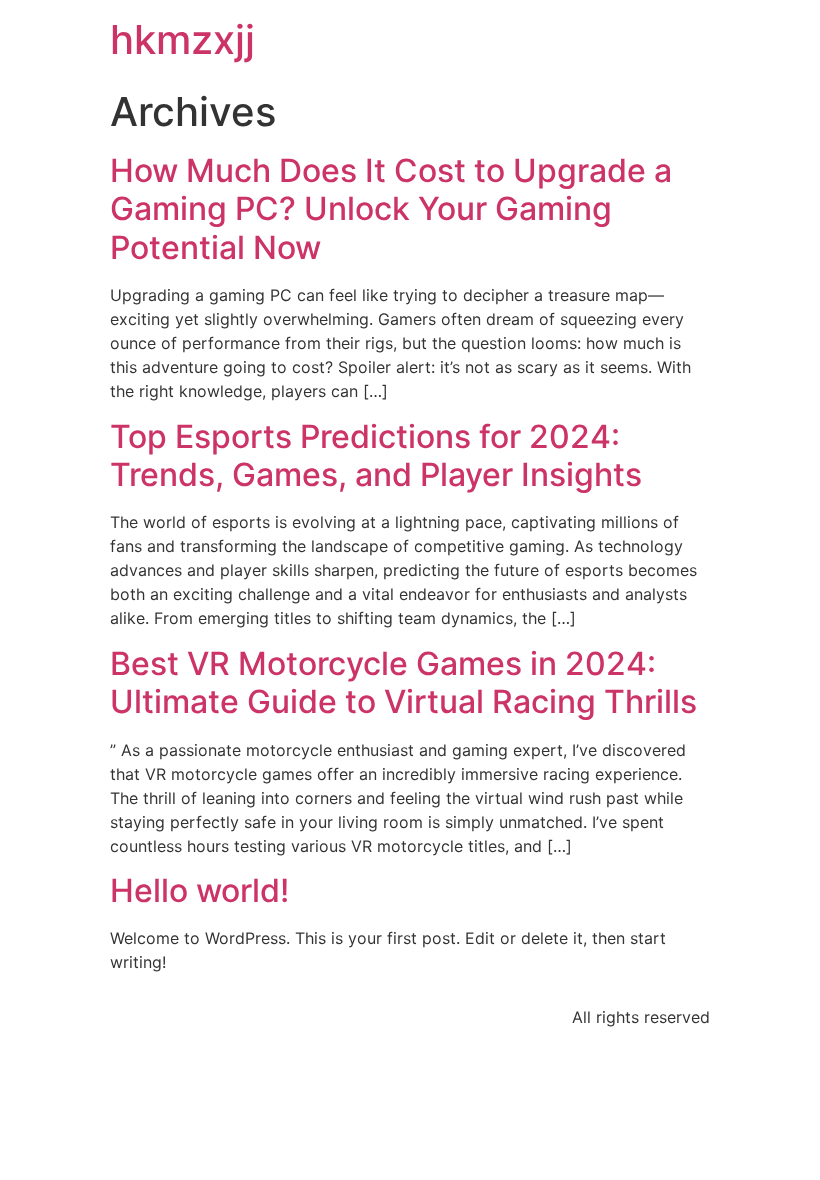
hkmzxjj (182, 39)
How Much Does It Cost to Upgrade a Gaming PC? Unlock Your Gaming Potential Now (391, 209)
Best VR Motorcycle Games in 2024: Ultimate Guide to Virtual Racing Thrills (403, 682)
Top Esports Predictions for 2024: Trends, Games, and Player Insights (376, 455)
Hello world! (199, 890)
